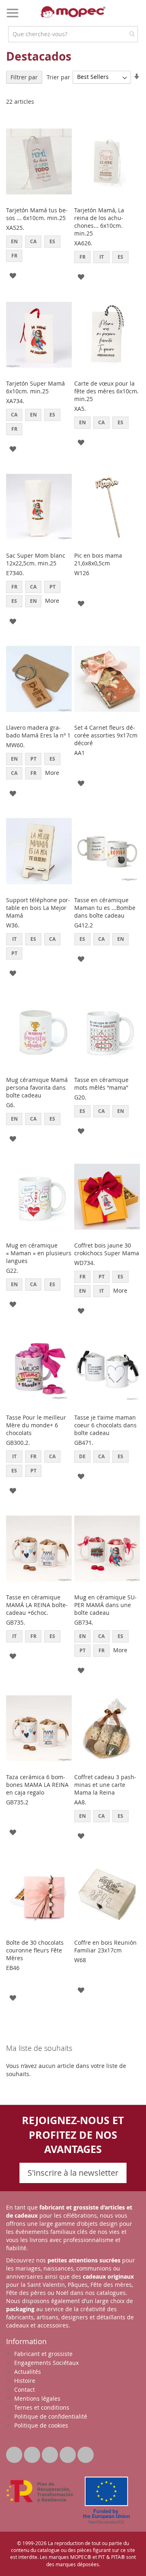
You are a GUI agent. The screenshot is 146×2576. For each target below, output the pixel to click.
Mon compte (118, 18)
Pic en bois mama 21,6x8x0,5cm (98, 559)
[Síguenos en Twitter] (15, 2453)
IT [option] (102, 257)
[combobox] (73, 34)
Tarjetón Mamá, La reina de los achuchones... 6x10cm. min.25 (99, 222)
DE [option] (82, 1456)
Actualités (28, 2372)
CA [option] (33, 241)
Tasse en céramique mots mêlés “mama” (101, 1084)
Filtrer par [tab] (24, 77)
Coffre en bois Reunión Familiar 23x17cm (105, 1946)
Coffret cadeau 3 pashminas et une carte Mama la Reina (105, 1785)
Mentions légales (37, 2398)
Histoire (25, 2381)
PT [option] (53, 587)
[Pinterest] (69, 2453)
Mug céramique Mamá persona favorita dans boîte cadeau (37, 1087)
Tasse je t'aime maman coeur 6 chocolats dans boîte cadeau (105, 1425)
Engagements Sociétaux (46, 2363)
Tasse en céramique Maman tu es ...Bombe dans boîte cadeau (105, 908)
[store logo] (73, 12)
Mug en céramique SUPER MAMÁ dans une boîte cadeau (105, 1605)
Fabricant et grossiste (43, 2354)
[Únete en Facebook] (33, 2453)
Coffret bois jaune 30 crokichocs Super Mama (107, 1249)
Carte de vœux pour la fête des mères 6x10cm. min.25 (106, 391)
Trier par (58, 77)
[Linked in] (51, 2453)
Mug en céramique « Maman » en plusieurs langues (39, 1253)
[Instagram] (86, 2453)
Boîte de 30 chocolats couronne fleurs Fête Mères (35, 1950)
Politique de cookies (41, 2425)
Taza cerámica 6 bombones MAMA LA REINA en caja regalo (37, 1785)
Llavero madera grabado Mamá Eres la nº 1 (38, 731)
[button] (13, 275)
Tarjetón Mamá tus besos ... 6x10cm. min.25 (37, 214)
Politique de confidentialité (51, 2416)
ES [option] (52, 241)
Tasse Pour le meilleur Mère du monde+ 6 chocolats (36, 1425)
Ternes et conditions (42, 2407)
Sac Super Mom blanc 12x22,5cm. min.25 (36, 559)
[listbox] (39, 250)
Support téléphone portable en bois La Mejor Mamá (38, 908)
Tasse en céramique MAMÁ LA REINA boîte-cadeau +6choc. (37, 1605)
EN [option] (14, 241)
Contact (25, 2390)
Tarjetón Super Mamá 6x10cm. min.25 (35, 387)
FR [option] (14, 256)
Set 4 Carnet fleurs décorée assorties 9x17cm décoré (106, 735)
